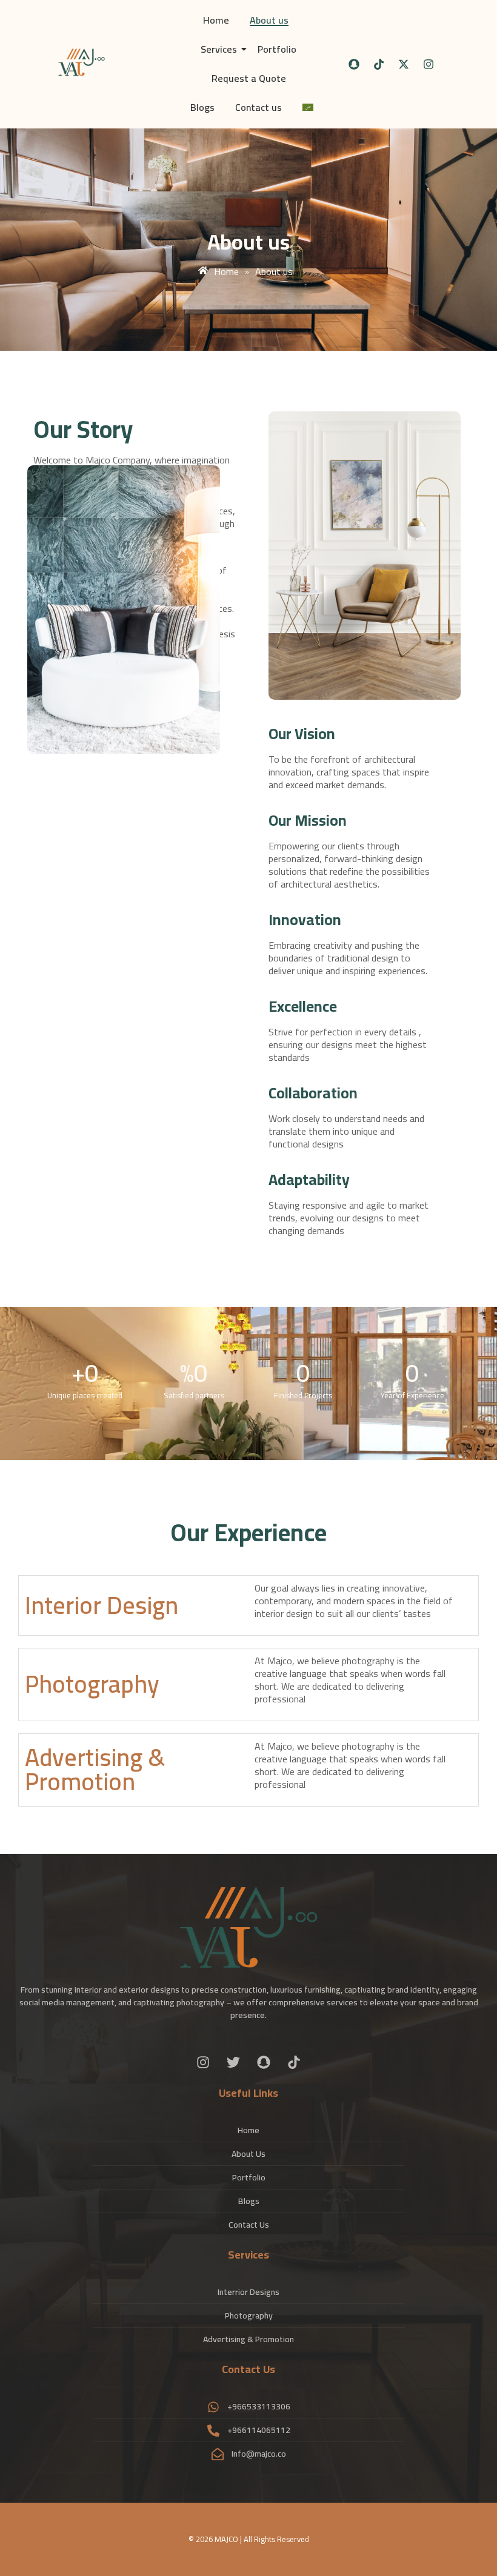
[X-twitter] (404, 64)
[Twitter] (233, 2062)
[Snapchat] (354, 64)
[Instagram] (429, 64)
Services (219, 49)
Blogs (202, 107)
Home (216, 20)
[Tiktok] (379, 64)
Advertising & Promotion (95, 1769)
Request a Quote (249, 78)
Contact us (259, 107)
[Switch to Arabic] (308, 108)
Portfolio (277, 49)
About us (269, 20)
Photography (92, 1684)
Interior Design (102, 1605)
